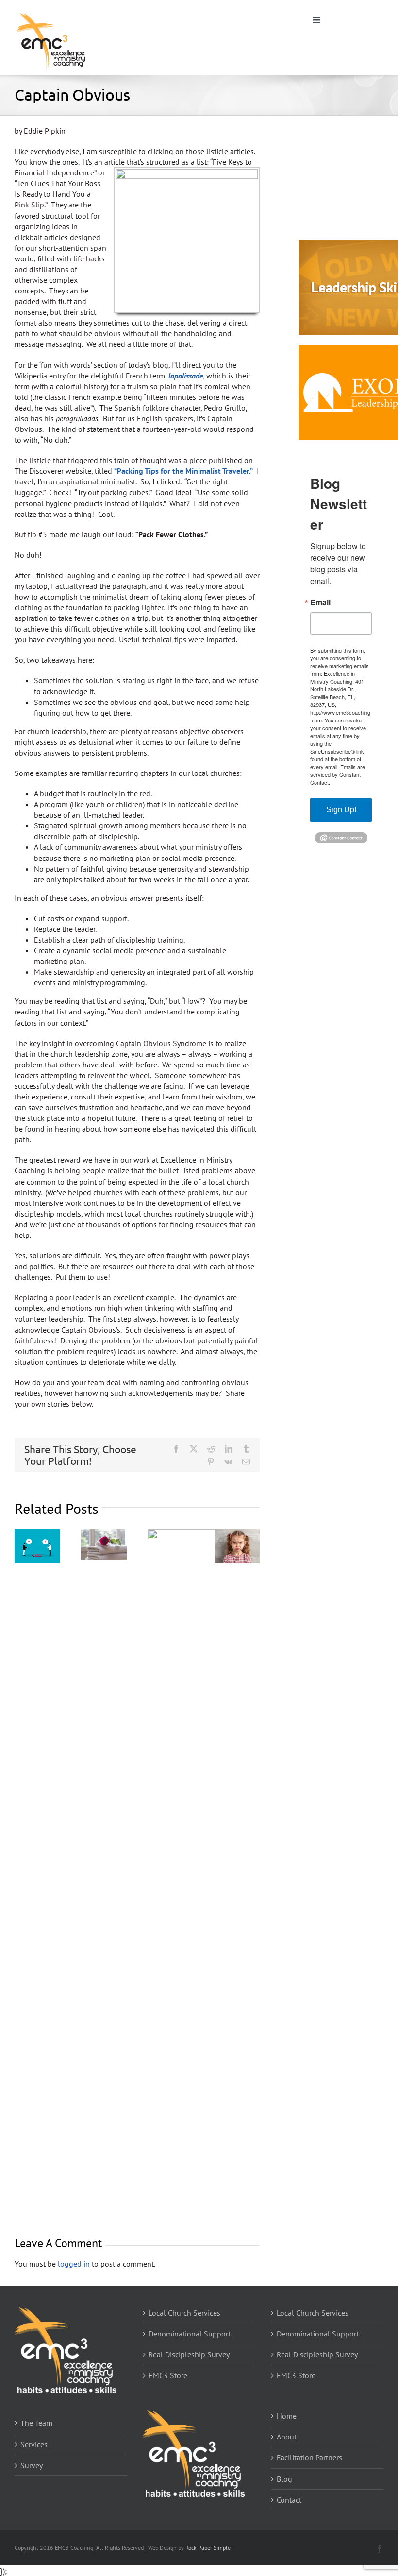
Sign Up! (341, 810)
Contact (289, 2500)
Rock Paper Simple (208, 2548)
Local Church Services (184, 2313)
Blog (284, 2479)
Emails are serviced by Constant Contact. (338, 774)
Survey (32, 2465)
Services (34, 2444)
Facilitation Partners (309, 2457)
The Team (36, 2423)
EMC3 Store (168, 2375)
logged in (74, 2264)
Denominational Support (190, 2334)
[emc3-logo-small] (51, 14)
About (287, 2437)
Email (320, 602)
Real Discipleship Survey (189, 2354)
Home (287, 2416)
